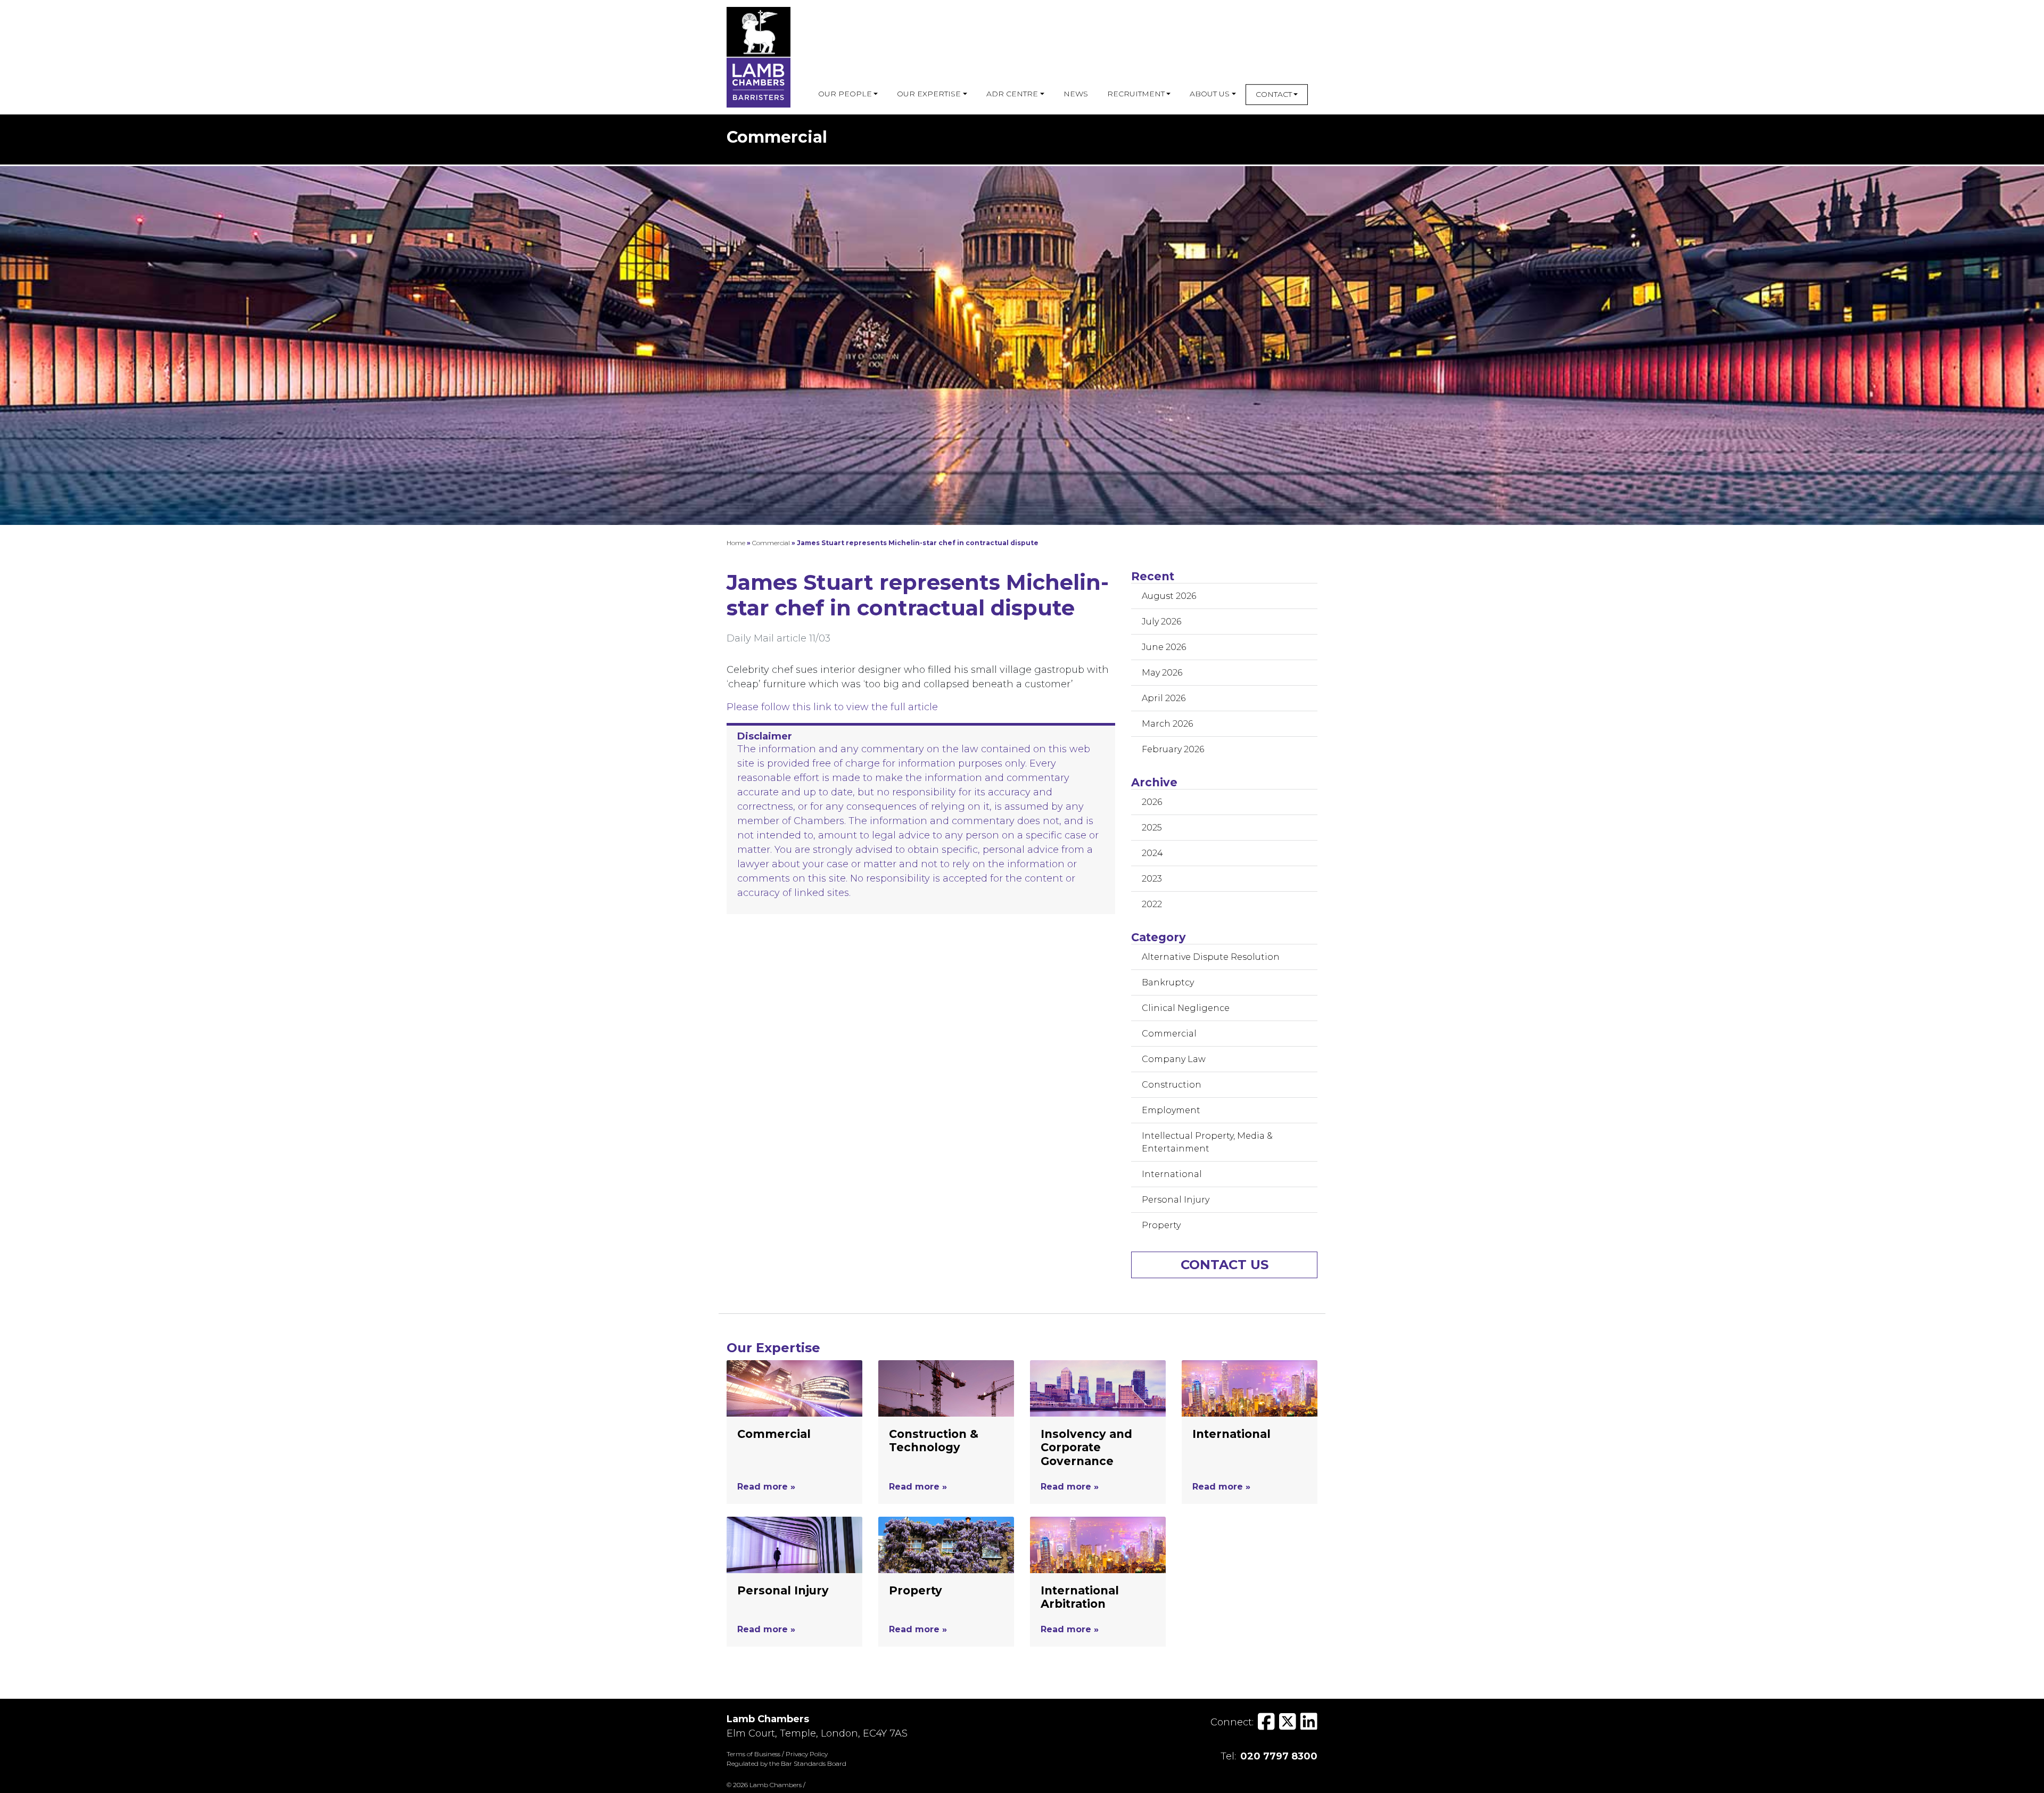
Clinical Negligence (1186, 1008)
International (1172, 1174)
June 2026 (1164, 647)
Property (1161, 1225)
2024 (1152, 853)
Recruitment (1136, 94)
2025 (1152, 828)
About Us (1210, 94)
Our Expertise (929, 94)
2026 (1152, 802)
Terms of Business (753, 1754)
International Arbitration (1080, 1597)
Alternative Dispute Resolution (1211, 957)
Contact (1274, 94)
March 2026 (1167, 724)
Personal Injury (1176, 1200)
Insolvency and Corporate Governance (1086, 1447)
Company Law (1174, 1059)
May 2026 (1162, 673)
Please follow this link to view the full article (832, 707)
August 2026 (1169, 596)
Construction (1172, 1085)
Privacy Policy (807, 1754)
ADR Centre (1012, 94)
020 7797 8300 (1279, 1756)
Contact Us (1225, 1265)
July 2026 (1161, 622)
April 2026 (1164, 698)
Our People (845, 94)
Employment (1171, 1110)
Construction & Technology (934, 1441)
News (1076, 94)
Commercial (771, 543)
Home (736, 543)
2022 (1152, 904)
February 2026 (1173, 749)
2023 (1152, 879)
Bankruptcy (1168, 982)
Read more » (766, 1487)
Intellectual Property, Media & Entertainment (1207, 1142)
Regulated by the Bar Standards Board (786, 1763)
